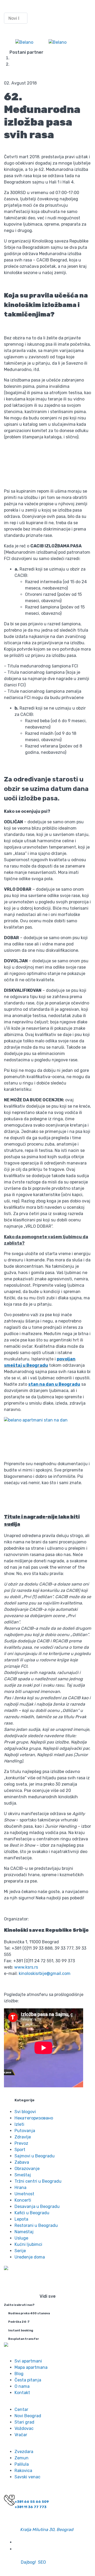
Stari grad (24, 2422)
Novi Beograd (28, 2416)
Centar (21, 2409)
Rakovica (23, 2471)
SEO (42, 2562)
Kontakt (22, 2393)
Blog (53, 64)
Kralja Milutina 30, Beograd (47, 2530)
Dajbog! (28, 2562)
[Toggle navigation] (87, 42)
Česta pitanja (28, 2380)
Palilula (22, 2464)
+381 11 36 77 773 (30, 2507)
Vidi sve (48, 2296)
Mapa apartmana (31, 2367)
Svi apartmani (28, 2361)
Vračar (21, 2435)
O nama (22, 2386)
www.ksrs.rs (26, 1967)
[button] (16, 6)
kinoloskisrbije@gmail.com (45, 1973)
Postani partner (26, 52)
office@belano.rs (33, 2523)
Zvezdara (24, 2452)
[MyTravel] (24, 43)
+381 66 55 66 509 (32, 2502)
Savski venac (27, 2477)
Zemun (22, 2458)
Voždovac (24, 2428)
